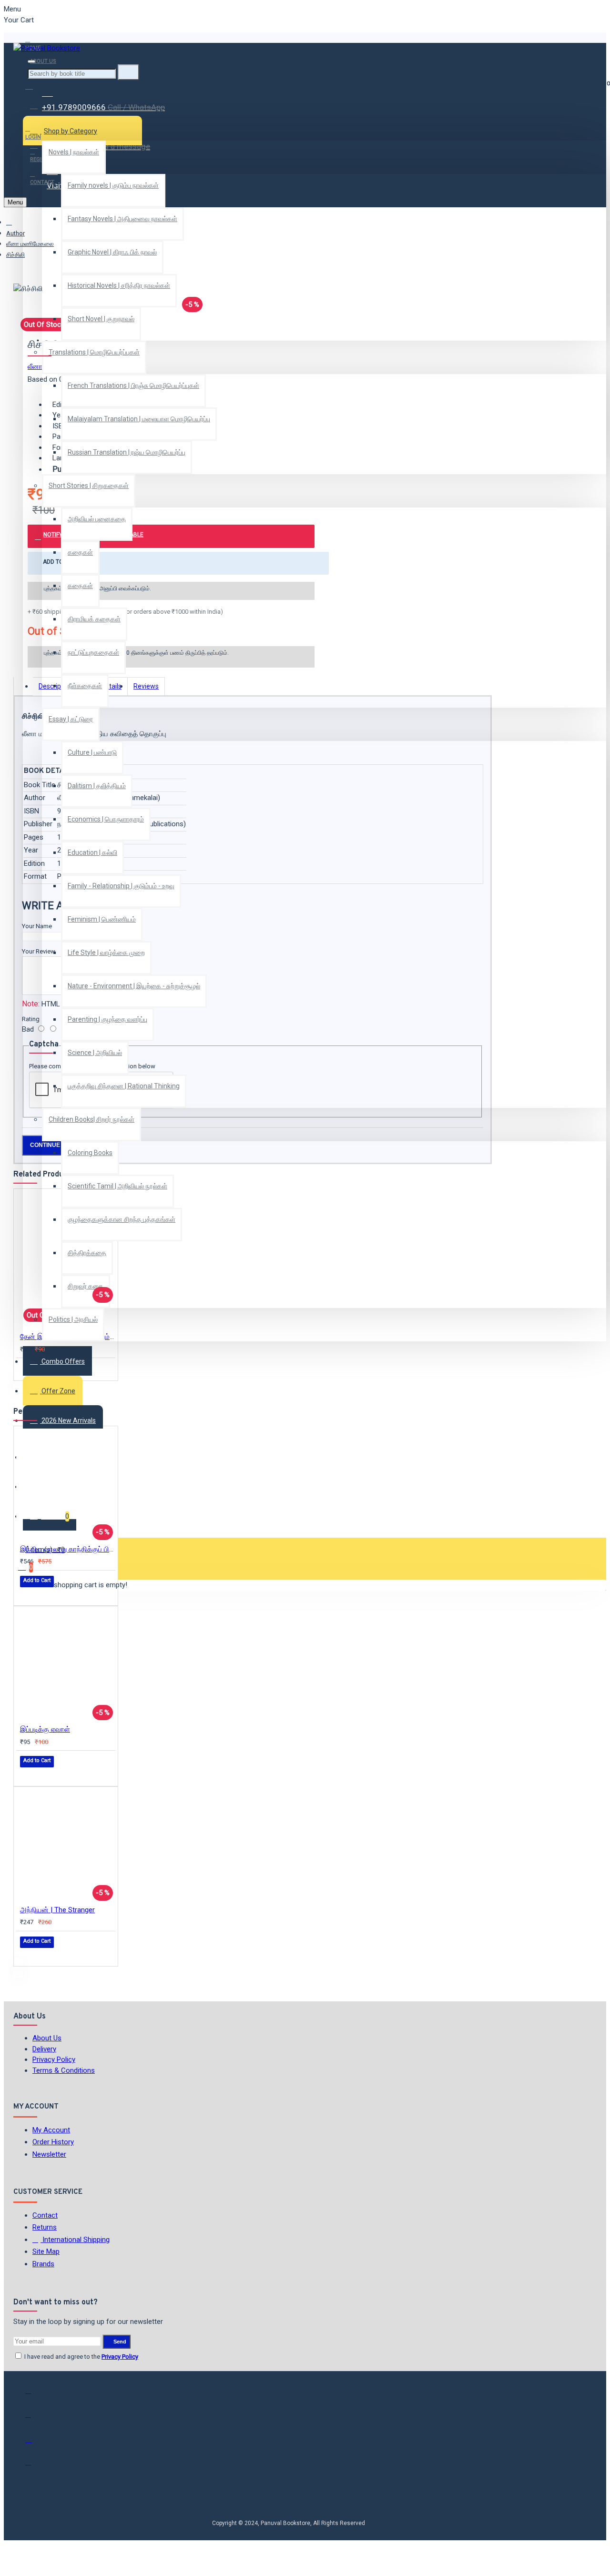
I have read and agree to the (81, 2357)
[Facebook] (35, 2395)
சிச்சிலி (15, 255)
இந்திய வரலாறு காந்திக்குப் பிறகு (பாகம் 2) (68, 1549)
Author (15, 233)
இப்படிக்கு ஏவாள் (45, 1729)
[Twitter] (35, 2419)
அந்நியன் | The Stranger (57, 1910)
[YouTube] (35, 2466)
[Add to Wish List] (27, 1369)
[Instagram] (35, 2443)
